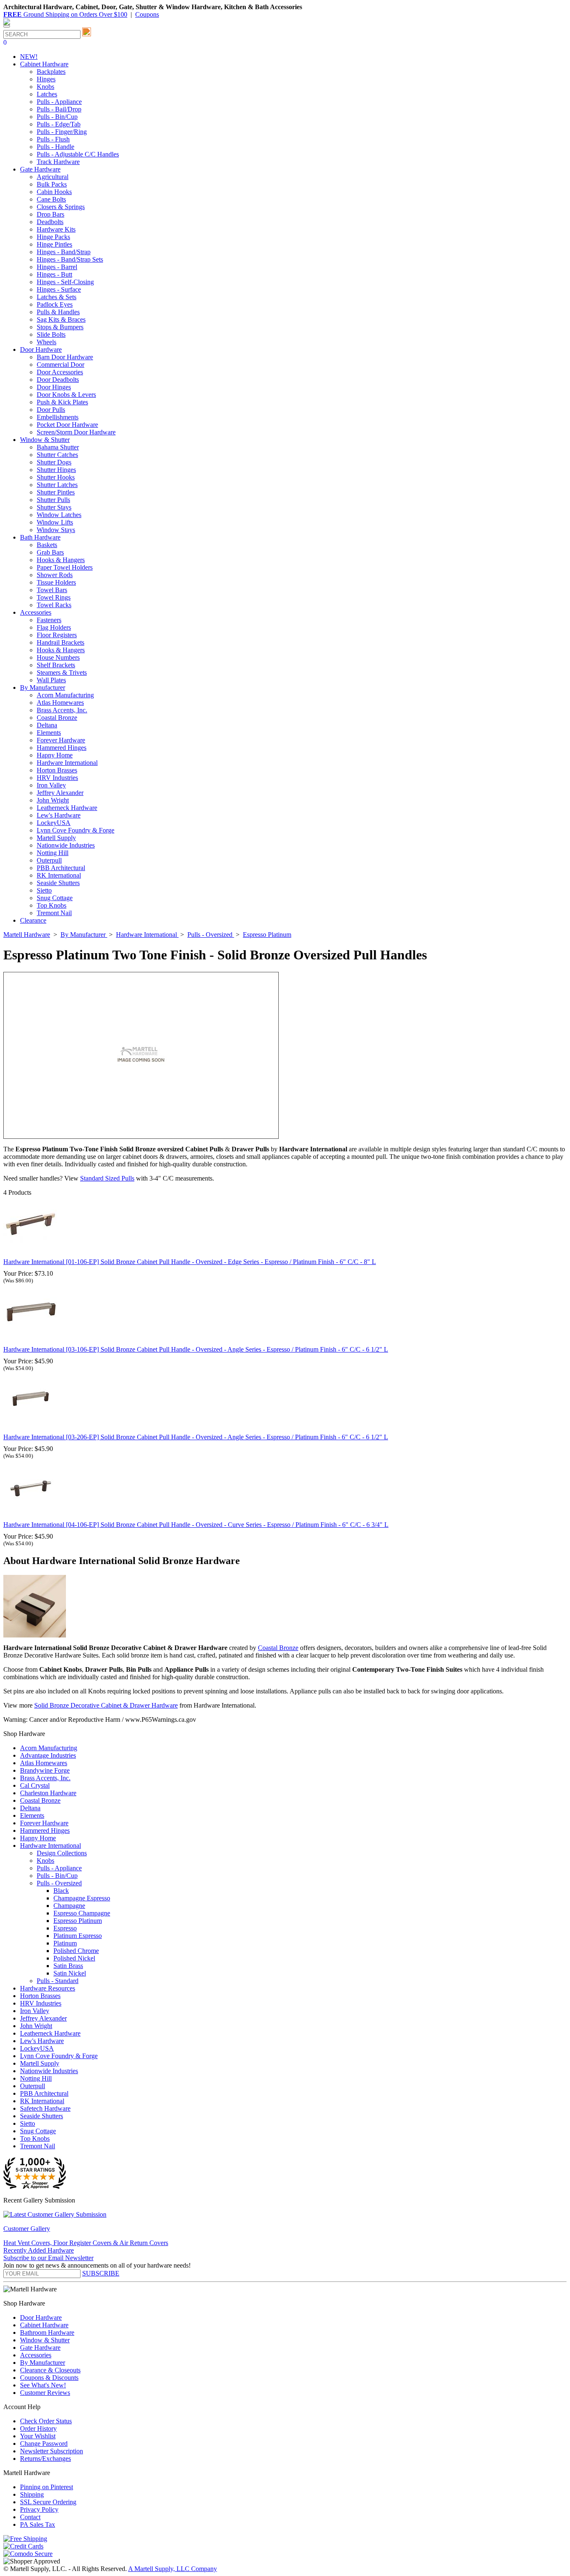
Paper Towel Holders (65, 567)
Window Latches (59, 515)
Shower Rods (55, 575)
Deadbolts (50, 222)
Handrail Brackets (61, 642)
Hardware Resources (48, 1988)
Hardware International (67, 763)
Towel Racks (54, 605)
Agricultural (53, 177)
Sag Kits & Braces (61, 319)
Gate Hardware (40, 2348)
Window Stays (56, 530)
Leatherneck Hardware (67, 808)
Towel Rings (54, 597)
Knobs (45, 87)
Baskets (47, 545)
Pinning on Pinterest (47, 2487)
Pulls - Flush (53, 139)
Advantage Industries (48, 1755)
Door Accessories (60, 372)
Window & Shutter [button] (45, 440)
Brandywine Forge (45, 1770)
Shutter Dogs (54, 462)
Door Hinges (54, 387)
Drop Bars (50, 214)
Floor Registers (57, 635)
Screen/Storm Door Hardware (76, 432)
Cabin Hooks (54, 192)
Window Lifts (55, 522)
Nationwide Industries (66, 845)
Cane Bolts (51, 199)
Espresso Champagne (82, 1913)
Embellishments (58, 417)
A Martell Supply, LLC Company (173, 2569)
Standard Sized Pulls (107, 1178)
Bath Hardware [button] (40, 537)
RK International (59, 875)
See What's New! (43, 2385)
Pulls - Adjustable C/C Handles (78, 154)
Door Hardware (41, 2317)
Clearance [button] (33, 920)
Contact (30, 2517)
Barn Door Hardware (65, 357)
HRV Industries (57, 778)
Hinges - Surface (59, 289)
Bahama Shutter (58, 447)
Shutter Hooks (56, 477)
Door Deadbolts (58, 380)
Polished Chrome (76, 1951)
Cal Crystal (35, 1785)
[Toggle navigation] (7, 26)
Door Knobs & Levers (66, 395)
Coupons (147, 14)
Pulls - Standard (58, 1981)
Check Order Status (46, 2421)
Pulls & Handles (58, 312)
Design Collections (62, 1853)
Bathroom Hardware (47, 2333)
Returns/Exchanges (45, 2459)
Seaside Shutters (58, 883)
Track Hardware (58, 162)
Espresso (65, 1928)
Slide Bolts (51, 334)
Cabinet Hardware (44, 2325)
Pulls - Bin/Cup (57, 117)
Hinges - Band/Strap (64, 252)
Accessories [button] (36, 612)
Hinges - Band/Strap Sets (70, 259)
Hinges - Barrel (57, 267)
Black (61, 1891)
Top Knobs (52, 905)
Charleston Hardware (48, 1793)
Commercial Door (61, 365)
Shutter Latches (57, 485)
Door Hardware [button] (41, 349)
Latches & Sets (57, 297)
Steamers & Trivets (62, 672)
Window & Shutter (45, 2340)
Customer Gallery (27, 2229)
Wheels (47, 342)
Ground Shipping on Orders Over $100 (65, 14)
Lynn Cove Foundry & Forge (76, 830)
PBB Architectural (61, 868)
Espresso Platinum (78, 1921)
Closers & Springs (61, 207)
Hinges (46, 79)
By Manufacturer (43, 2363)
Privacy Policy (39, 2509)
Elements (49, 733)
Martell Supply (56, 838)
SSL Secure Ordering (48, 2502)
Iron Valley (51, 785)
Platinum (65, 1943)
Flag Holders (54, 627)
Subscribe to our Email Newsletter (48, 2258)
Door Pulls (51, 410)
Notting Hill (53, 853)
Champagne (69, 1906)
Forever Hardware (61, 740)
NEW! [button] (29, 57)
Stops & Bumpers (60, 327)
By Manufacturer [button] (43, 688)
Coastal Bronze (57, 718)
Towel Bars (52, 590)
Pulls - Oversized (59, 1883)
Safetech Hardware (45, 2108)
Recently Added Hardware (39, 2250)
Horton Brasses (57, 770)
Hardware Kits (56, 229)
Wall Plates (51, 680)
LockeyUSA (54, 823)
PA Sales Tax (38, 2524)
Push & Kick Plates (62, 402)
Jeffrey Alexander (60, 793)
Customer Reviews (45, 2393)
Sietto (44, 890)
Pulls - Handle (55, 147)
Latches (47, 94)
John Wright (53, 800)
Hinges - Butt (54, 274)
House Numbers (58, 657)
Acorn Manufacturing (65, 695)
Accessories (36, 2355)
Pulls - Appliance (59, 102)
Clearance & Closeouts (50, 2370)
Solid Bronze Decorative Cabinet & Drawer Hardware (106, 1705)
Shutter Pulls (53, 500)
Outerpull (49, 860)
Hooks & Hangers (61, 560)
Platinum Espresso (78, 1936)
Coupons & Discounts (49, 2378)
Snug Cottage (55, 898)
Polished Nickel (74, 1958)
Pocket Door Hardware (67, 425)
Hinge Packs (53, 237)
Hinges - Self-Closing (65, 282)
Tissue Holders (56, 582)
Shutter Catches (57, 455)
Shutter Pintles (56, 492)
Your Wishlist (38, 2436)
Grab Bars (50, 552)
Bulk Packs (52, 184)
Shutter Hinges (56, 470)
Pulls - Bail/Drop (59, 109)
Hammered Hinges (62, 748)
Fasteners (49, 620)
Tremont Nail (54, 913)
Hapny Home (55, 755)
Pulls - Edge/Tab (59, 124)
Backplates (51, 72)
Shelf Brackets (56, 665)
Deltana (47, 725)
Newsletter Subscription (52, 2451)
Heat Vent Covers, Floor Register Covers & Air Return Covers (86, 2243)
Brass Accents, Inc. (62, 710)
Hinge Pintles (54, 244)
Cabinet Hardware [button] (44, 64)
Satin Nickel (70, 1973)
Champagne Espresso (82, 1898)
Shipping (32, 2494)
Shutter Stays (54, 507)
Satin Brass (68, 1966)
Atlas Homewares (60, 703)
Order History (38, 2428)
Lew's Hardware (59, 815)
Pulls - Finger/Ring (62, 132)
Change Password (44, 2444)
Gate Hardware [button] (40, 169)
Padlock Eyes (55, 304)
